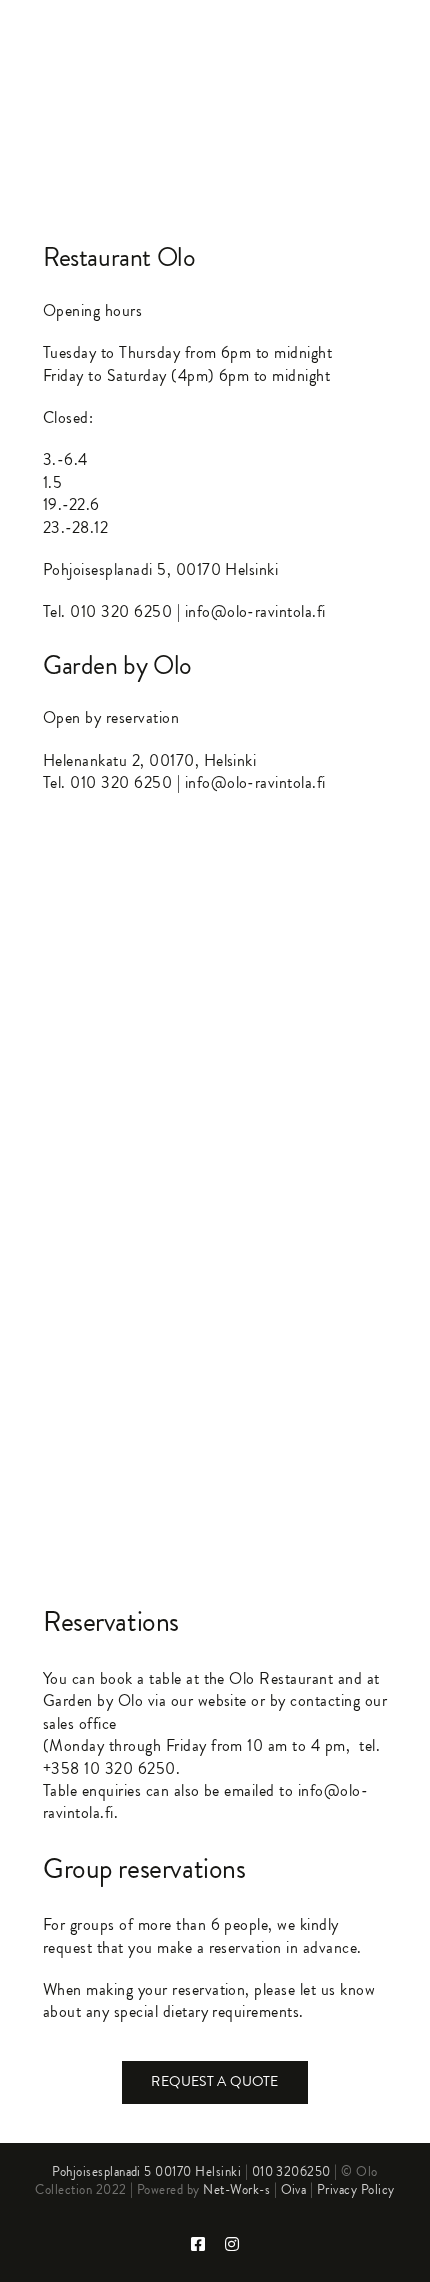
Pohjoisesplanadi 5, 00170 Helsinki (160, 570)
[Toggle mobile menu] (389, 40)
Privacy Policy (356, 2190)
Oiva (294, 2190)
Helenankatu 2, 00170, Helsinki (149, 761)
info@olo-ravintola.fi (255, 612)
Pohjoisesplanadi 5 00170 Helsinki (146, 2172)
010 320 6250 (121, 612)
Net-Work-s (236, 2190)
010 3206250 (291, 2172)
